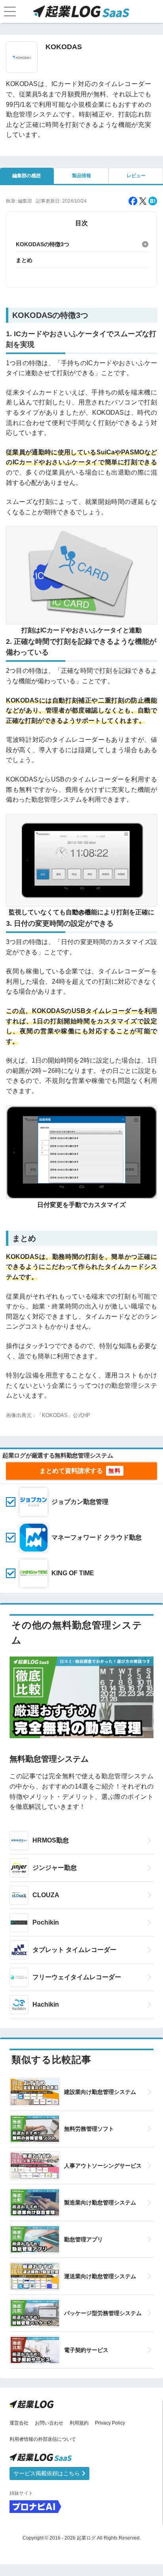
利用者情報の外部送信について (43, 2439)
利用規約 (79, 2423)
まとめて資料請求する (71, 1471)
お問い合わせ (49, 2423)
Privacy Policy (110, 2423)
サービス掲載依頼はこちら (47, 2473)
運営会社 (19, 2423)
